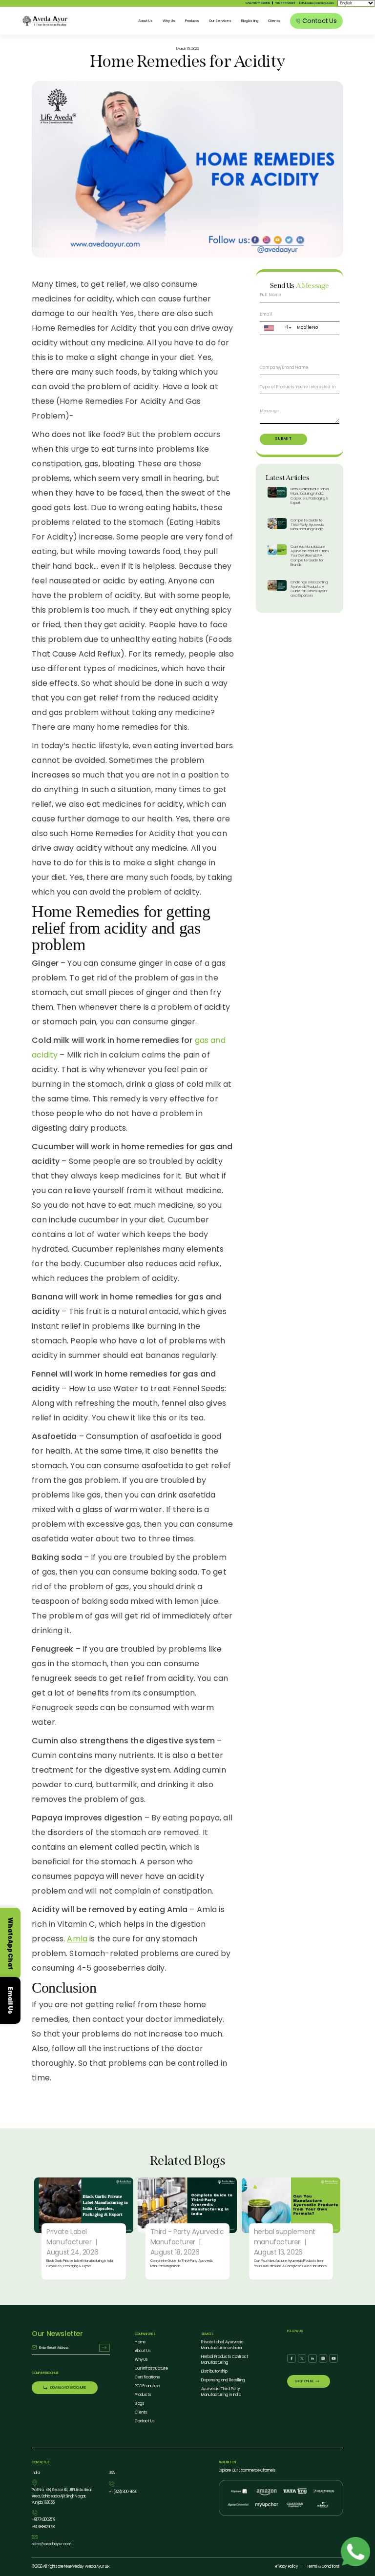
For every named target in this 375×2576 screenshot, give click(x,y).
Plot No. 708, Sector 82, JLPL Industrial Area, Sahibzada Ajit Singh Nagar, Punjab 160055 (62, 2496)
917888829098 (285, 3)
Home (140, 2342)
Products (192, 21)
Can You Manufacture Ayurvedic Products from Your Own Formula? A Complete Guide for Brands (309, 556)
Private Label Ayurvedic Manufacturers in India (223, 2345)
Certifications (147, 2377)
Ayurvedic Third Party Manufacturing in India (221, 2392)
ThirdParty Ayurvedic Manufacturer (187, 2237)
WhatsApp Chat (10, 1944)
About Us (146, 21)
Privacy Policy (286, 2566)
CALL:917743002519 (258, 3)
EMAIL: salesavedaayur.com (316, 3)
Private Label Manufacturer (69, 2237)
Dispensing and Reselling (223, 2380)
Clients (274, 21)
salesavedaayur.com (51, 2544)
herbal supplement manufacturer (285, 2237)
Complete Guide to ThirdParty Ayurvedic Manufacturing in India (307, 525)
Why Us (169, 21)
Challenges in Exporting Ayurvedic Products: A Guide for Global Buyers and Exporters (309, 589)
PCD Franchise (147, 2386)
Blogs (140, 2404)
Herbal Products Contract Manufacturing (225, 2360)
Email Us (10, 2000)
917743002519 (43, 2520)
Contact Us (145, 2421)
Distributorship (214, 2371)
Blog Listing (250, 21)
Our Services (220, 21)
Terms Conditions (323, 2566)
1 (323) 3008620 (123, 2492)
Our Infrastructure (151, 2368)
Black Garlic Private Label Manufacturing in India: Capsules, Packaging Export (310, 496)
